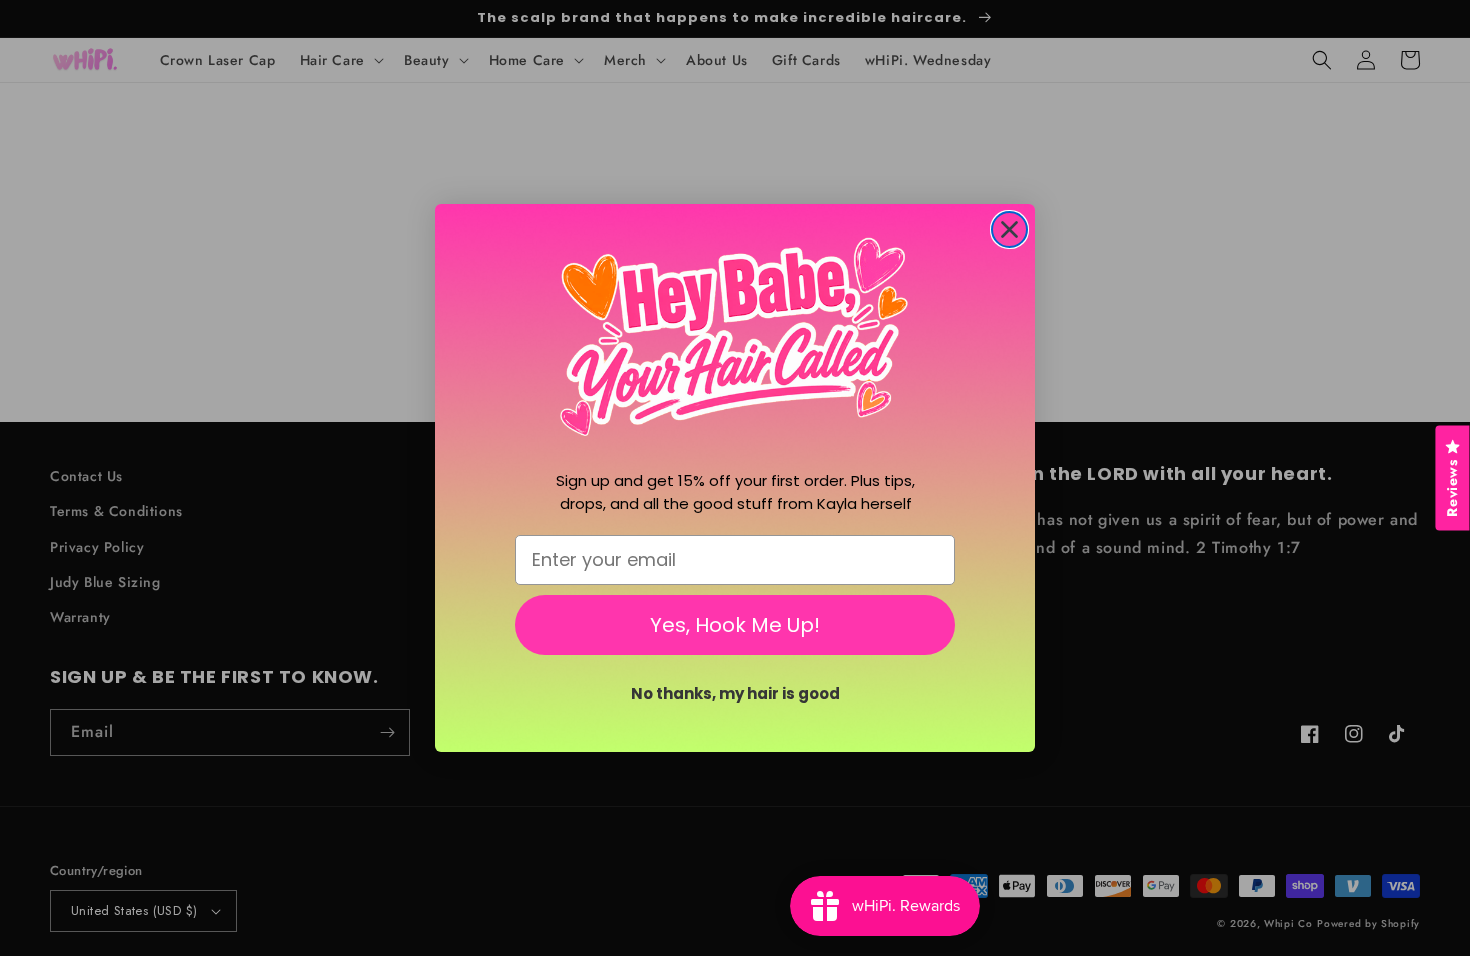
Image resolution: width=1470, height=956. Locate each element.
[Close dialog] (1009, 229)
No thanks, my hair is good (735, 693)
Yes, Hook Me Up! (735, 625)
